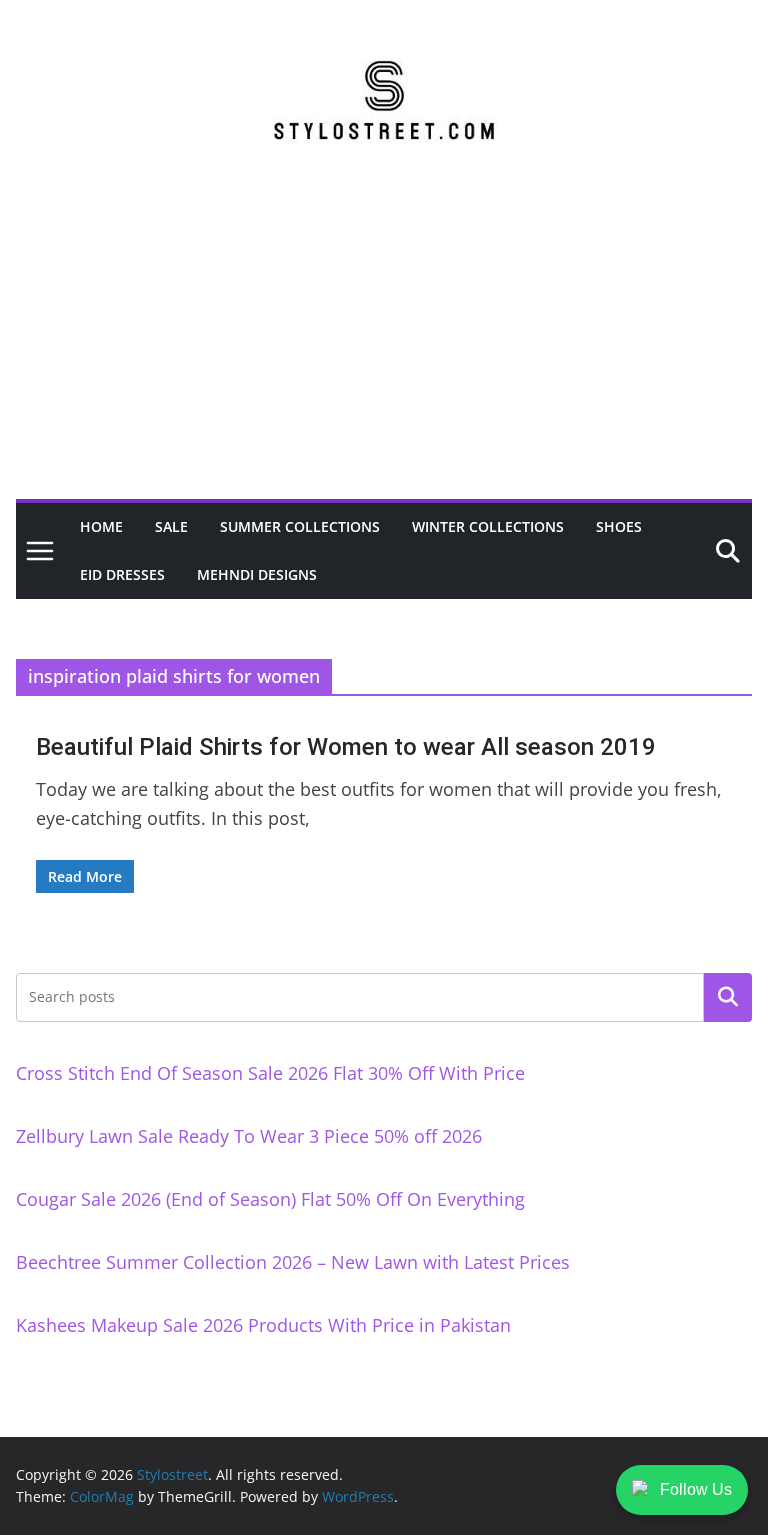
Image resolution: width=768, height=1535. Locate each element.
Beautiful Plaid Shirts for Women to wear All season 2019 (346, 747)
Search (728, 997)
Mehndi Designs (257, 574)
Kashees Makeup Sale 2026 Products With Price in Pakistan (263, 1325)
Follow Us (696, 1489)
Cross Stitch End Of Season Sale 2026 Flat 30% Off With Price (270, 1073)
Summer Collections (300, 526)
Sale (171, 526)
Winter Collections (488, 526)
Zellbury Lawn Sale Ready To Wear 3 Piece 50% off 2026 (249, 1136)
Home (101, 526)
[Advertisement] (384, 349)
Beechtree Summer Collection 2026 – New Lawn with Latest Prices (293, 1262)
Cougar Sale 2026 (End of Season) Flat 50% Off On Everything (270, 1199)
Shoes (619, 526)
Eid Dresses (122, 574)
